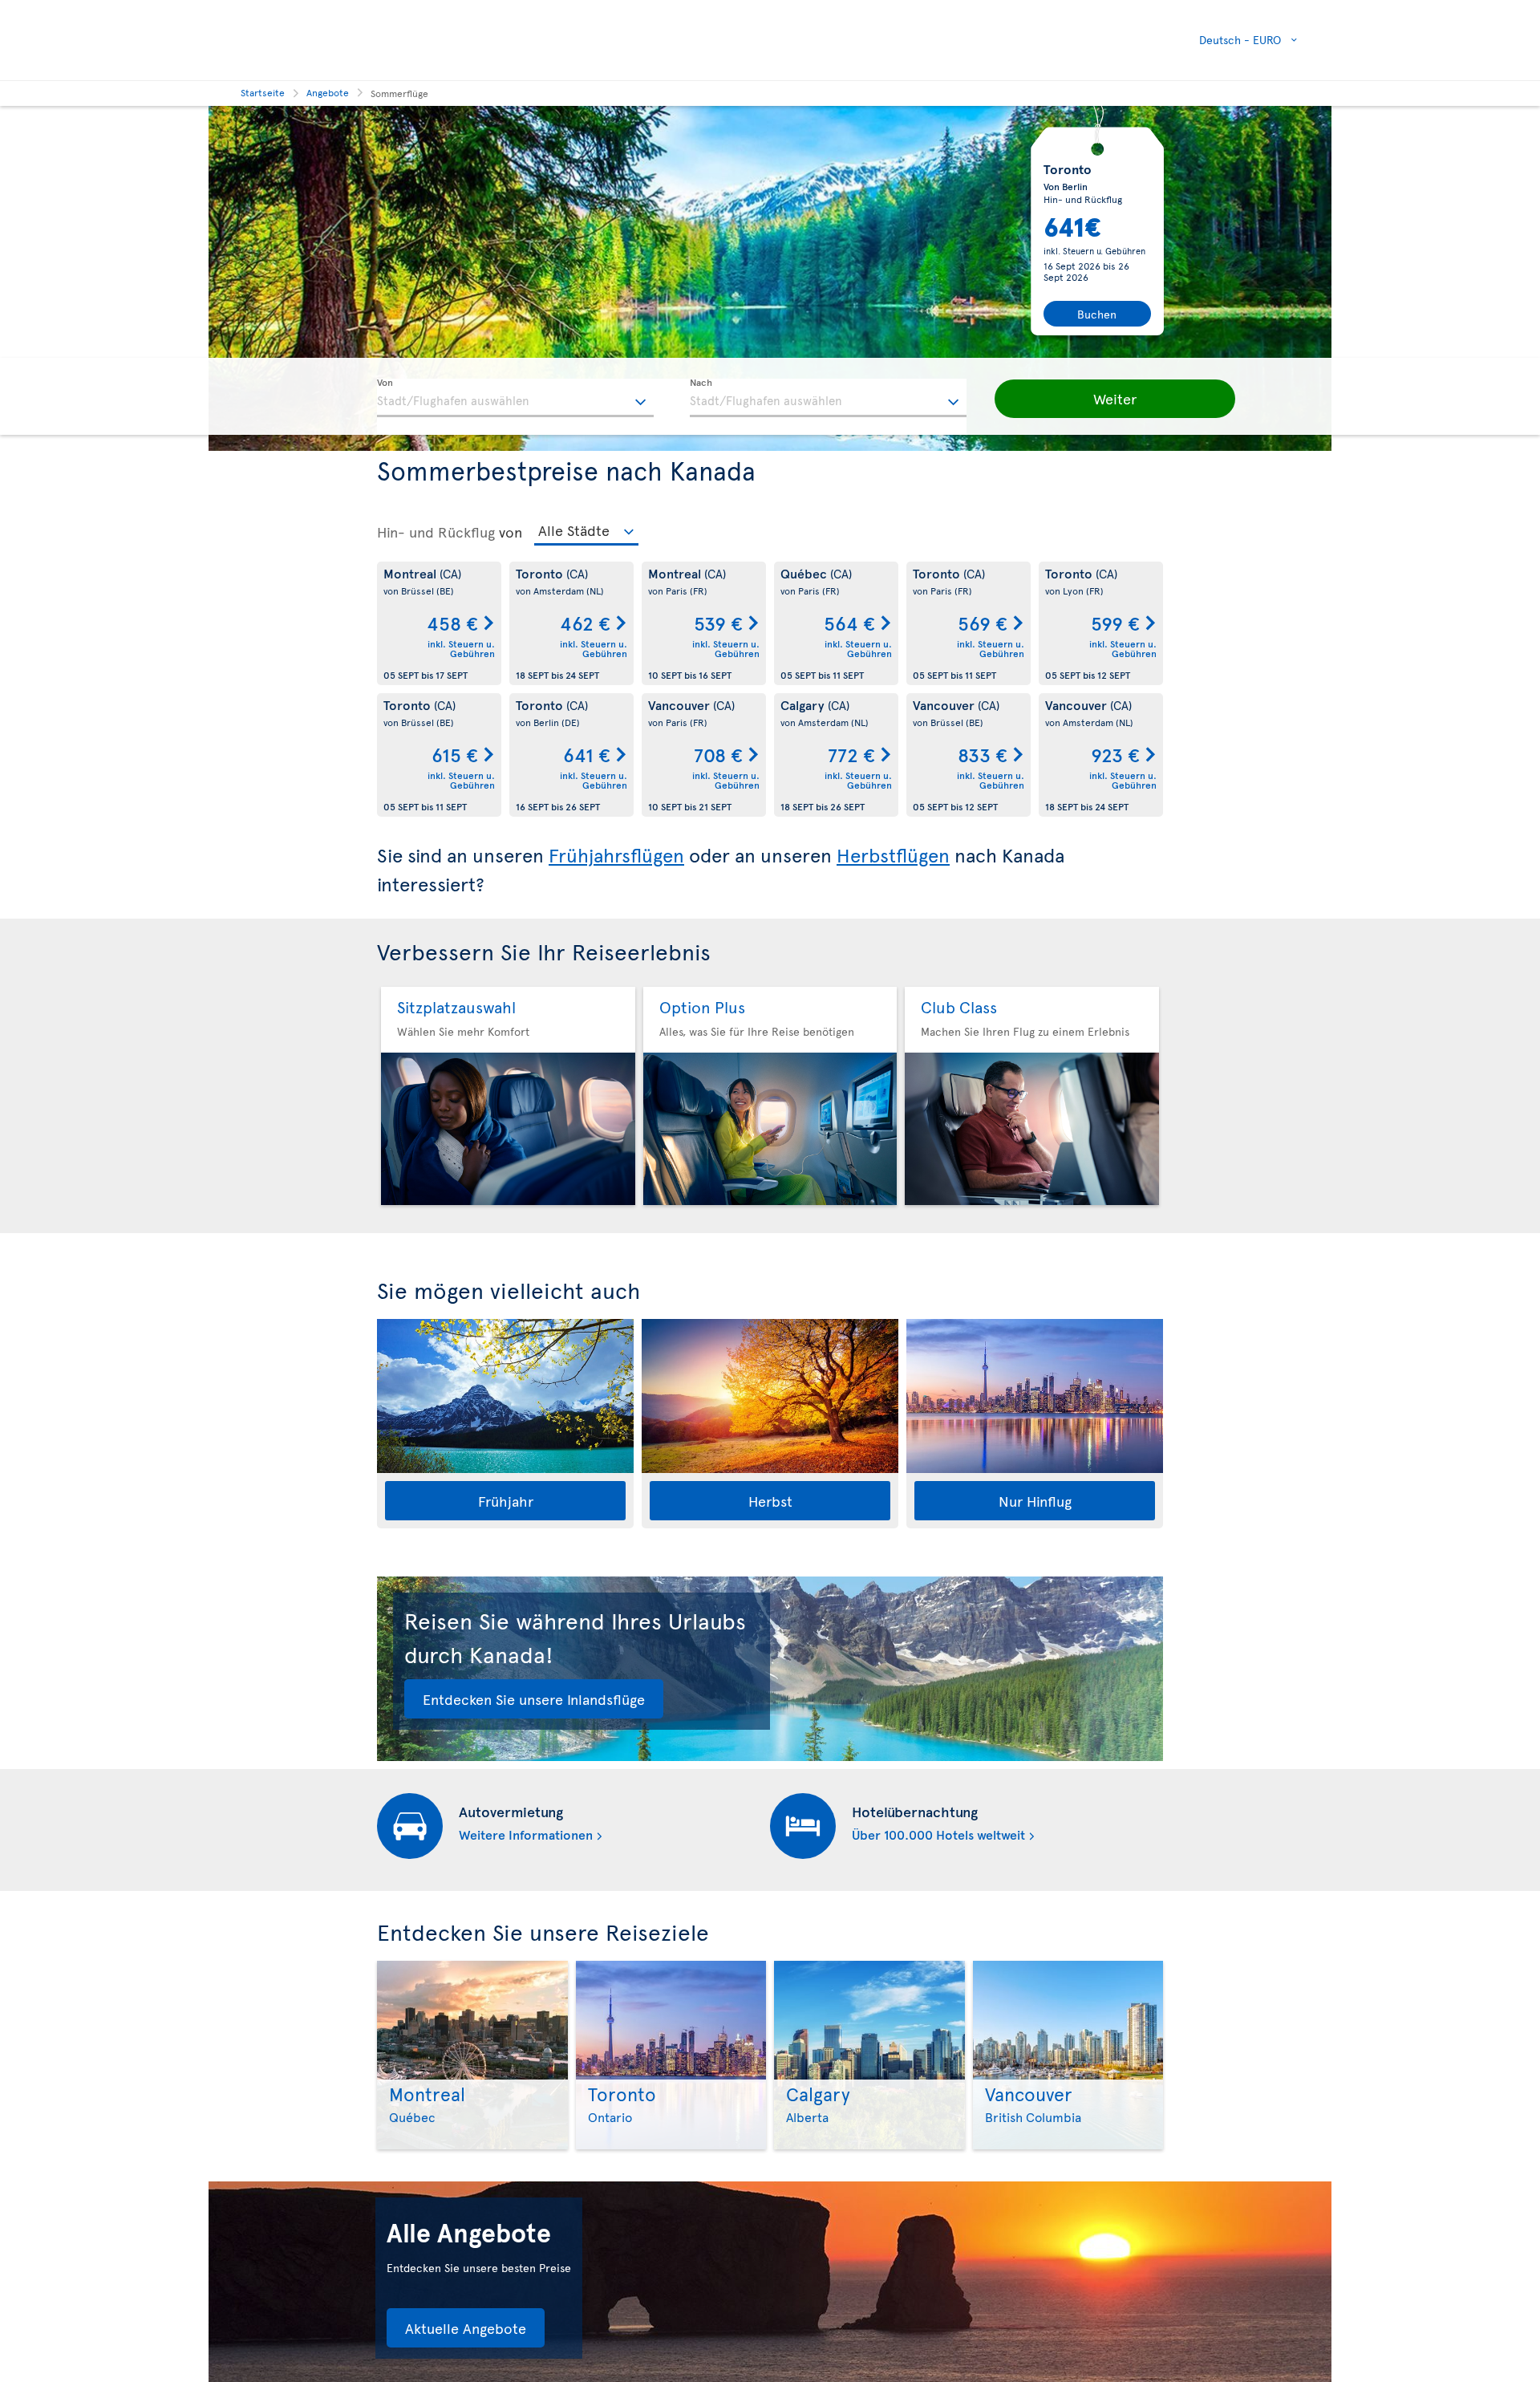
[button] (1115, 399)
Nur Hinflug (1035, 1501)
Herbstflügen (893, 855)
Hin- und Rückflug (436, 532)
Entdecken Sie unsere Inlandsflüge (534, 1699)
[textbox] (515, 398)
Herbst (770, 1501)
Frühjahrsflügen (616, 855)
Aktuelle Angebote (466, 2328)
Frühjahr (506, 1501)
